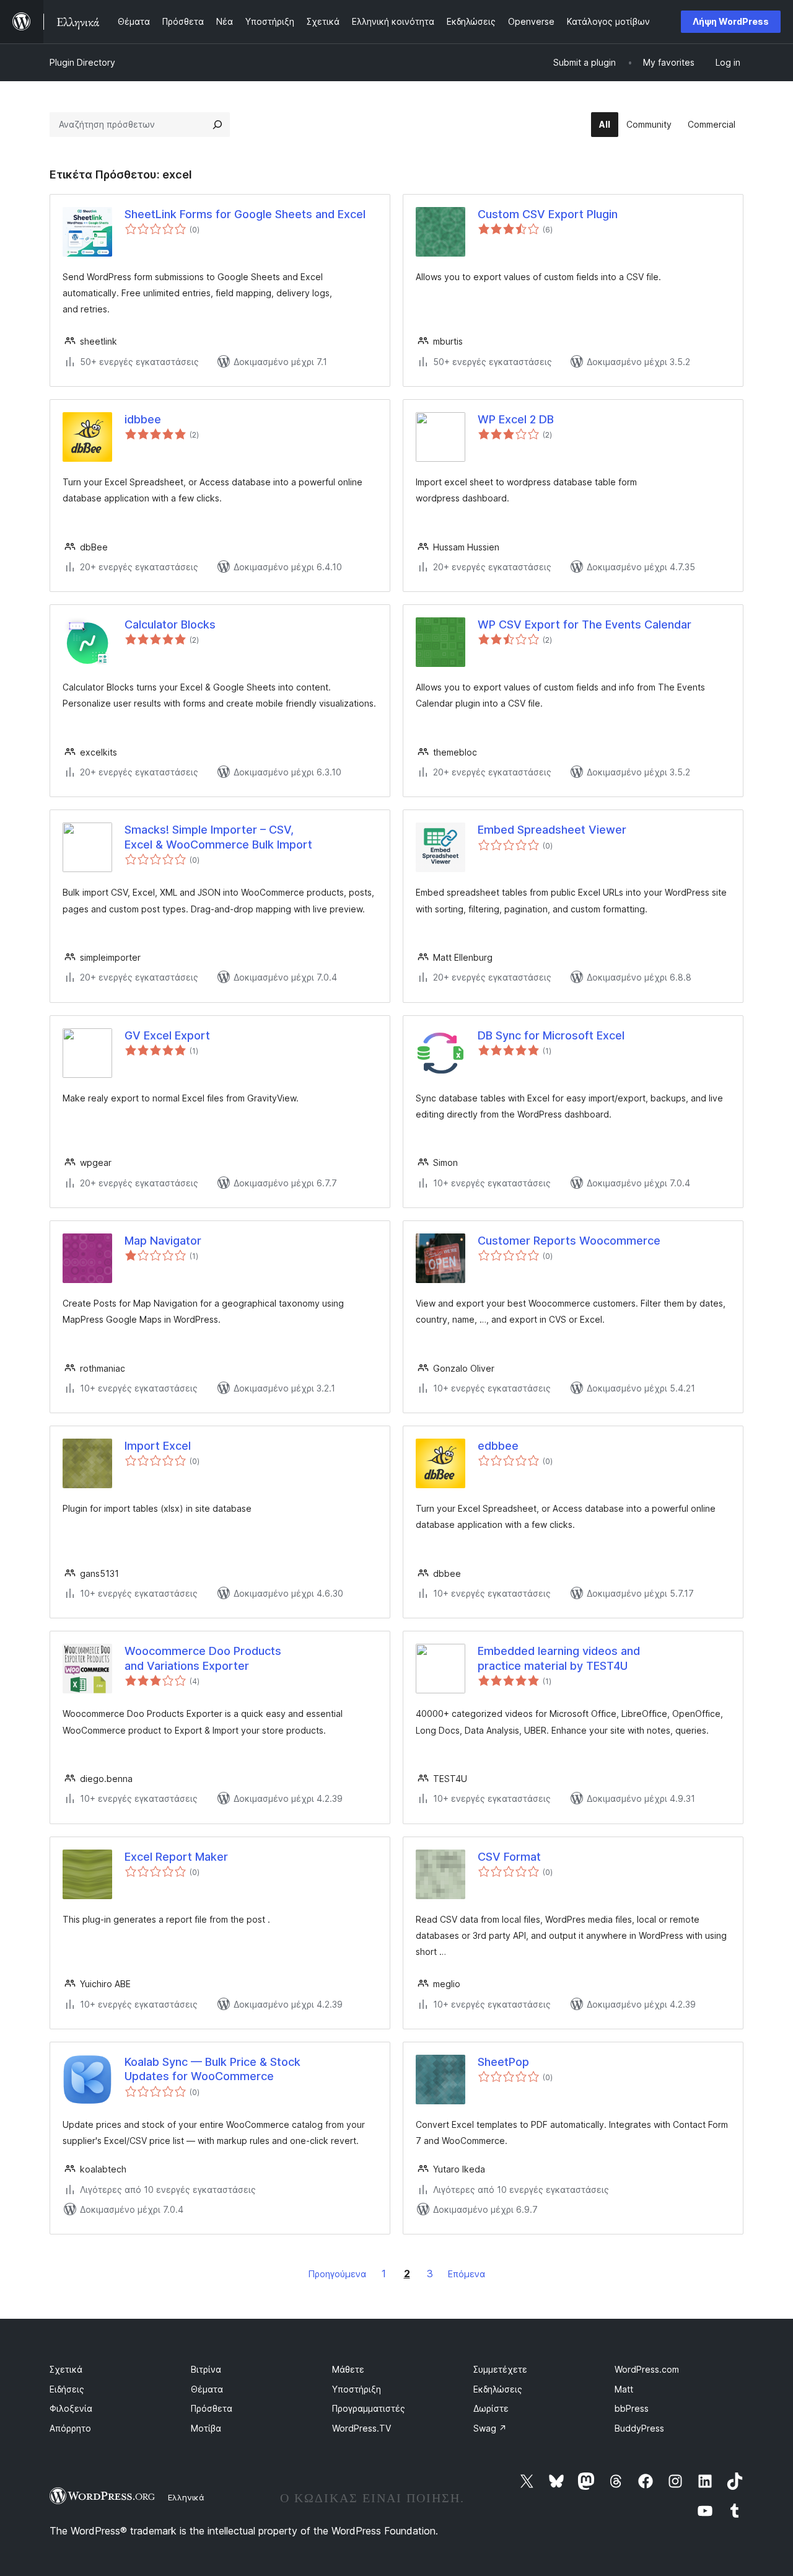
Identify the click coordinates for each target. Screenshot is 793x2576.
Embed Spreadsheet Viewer (552, 830)
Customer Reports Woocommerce (569, 1241)
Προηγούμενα (337, 2274)
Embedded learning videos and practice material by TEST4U (559, 1658)
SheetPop (503, 2062)
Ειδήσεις (67, 2389)
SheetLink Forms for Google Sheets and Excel (245, 214)
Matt (624, 2389)
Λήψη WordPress (731, 21)
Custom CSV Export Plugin (548, 214)
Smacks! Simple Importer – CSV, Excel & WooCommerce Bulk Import (218, 837)
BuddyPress (639, 2428)
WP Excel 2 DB (516, 419)
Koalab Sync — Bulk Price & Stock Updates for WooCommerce (212, 2069)
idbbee (143, 419)
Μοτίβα (206, 2428)
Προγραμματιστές (369, 2408)
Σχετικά (66, 2369)
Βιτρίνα (206, 2369)
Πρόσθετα (212, 2408)
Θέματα (207, 2389)
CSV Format (509, 1857)
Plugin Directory (82, 62)
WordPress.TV (361, 2428)
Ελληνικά (186, 2497)
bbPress (632, 2408)
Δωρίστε (491, 2408)
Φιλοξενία (71, 2408)
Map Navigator (163, 1241)
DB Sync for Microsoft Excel (551, 1035)
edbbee (498, 1446)
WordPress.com (647, 2369)
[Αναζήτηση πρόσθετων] (217, 125)
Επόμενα (467, 2274)
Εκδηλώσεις (498, 2389)
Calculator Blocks (170, 624)
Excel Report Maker (176, 1857)
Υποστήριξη (357, 2389)
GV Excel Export (167, 1035)
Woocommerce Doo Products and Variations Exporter (203, 1658)
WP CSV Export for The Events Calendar (585, 624)
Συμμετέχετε (500, 2369)
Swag (490, 2428)
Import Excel (158, 1446)
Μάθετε (348, 2369)
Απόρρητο (70, 2428)
